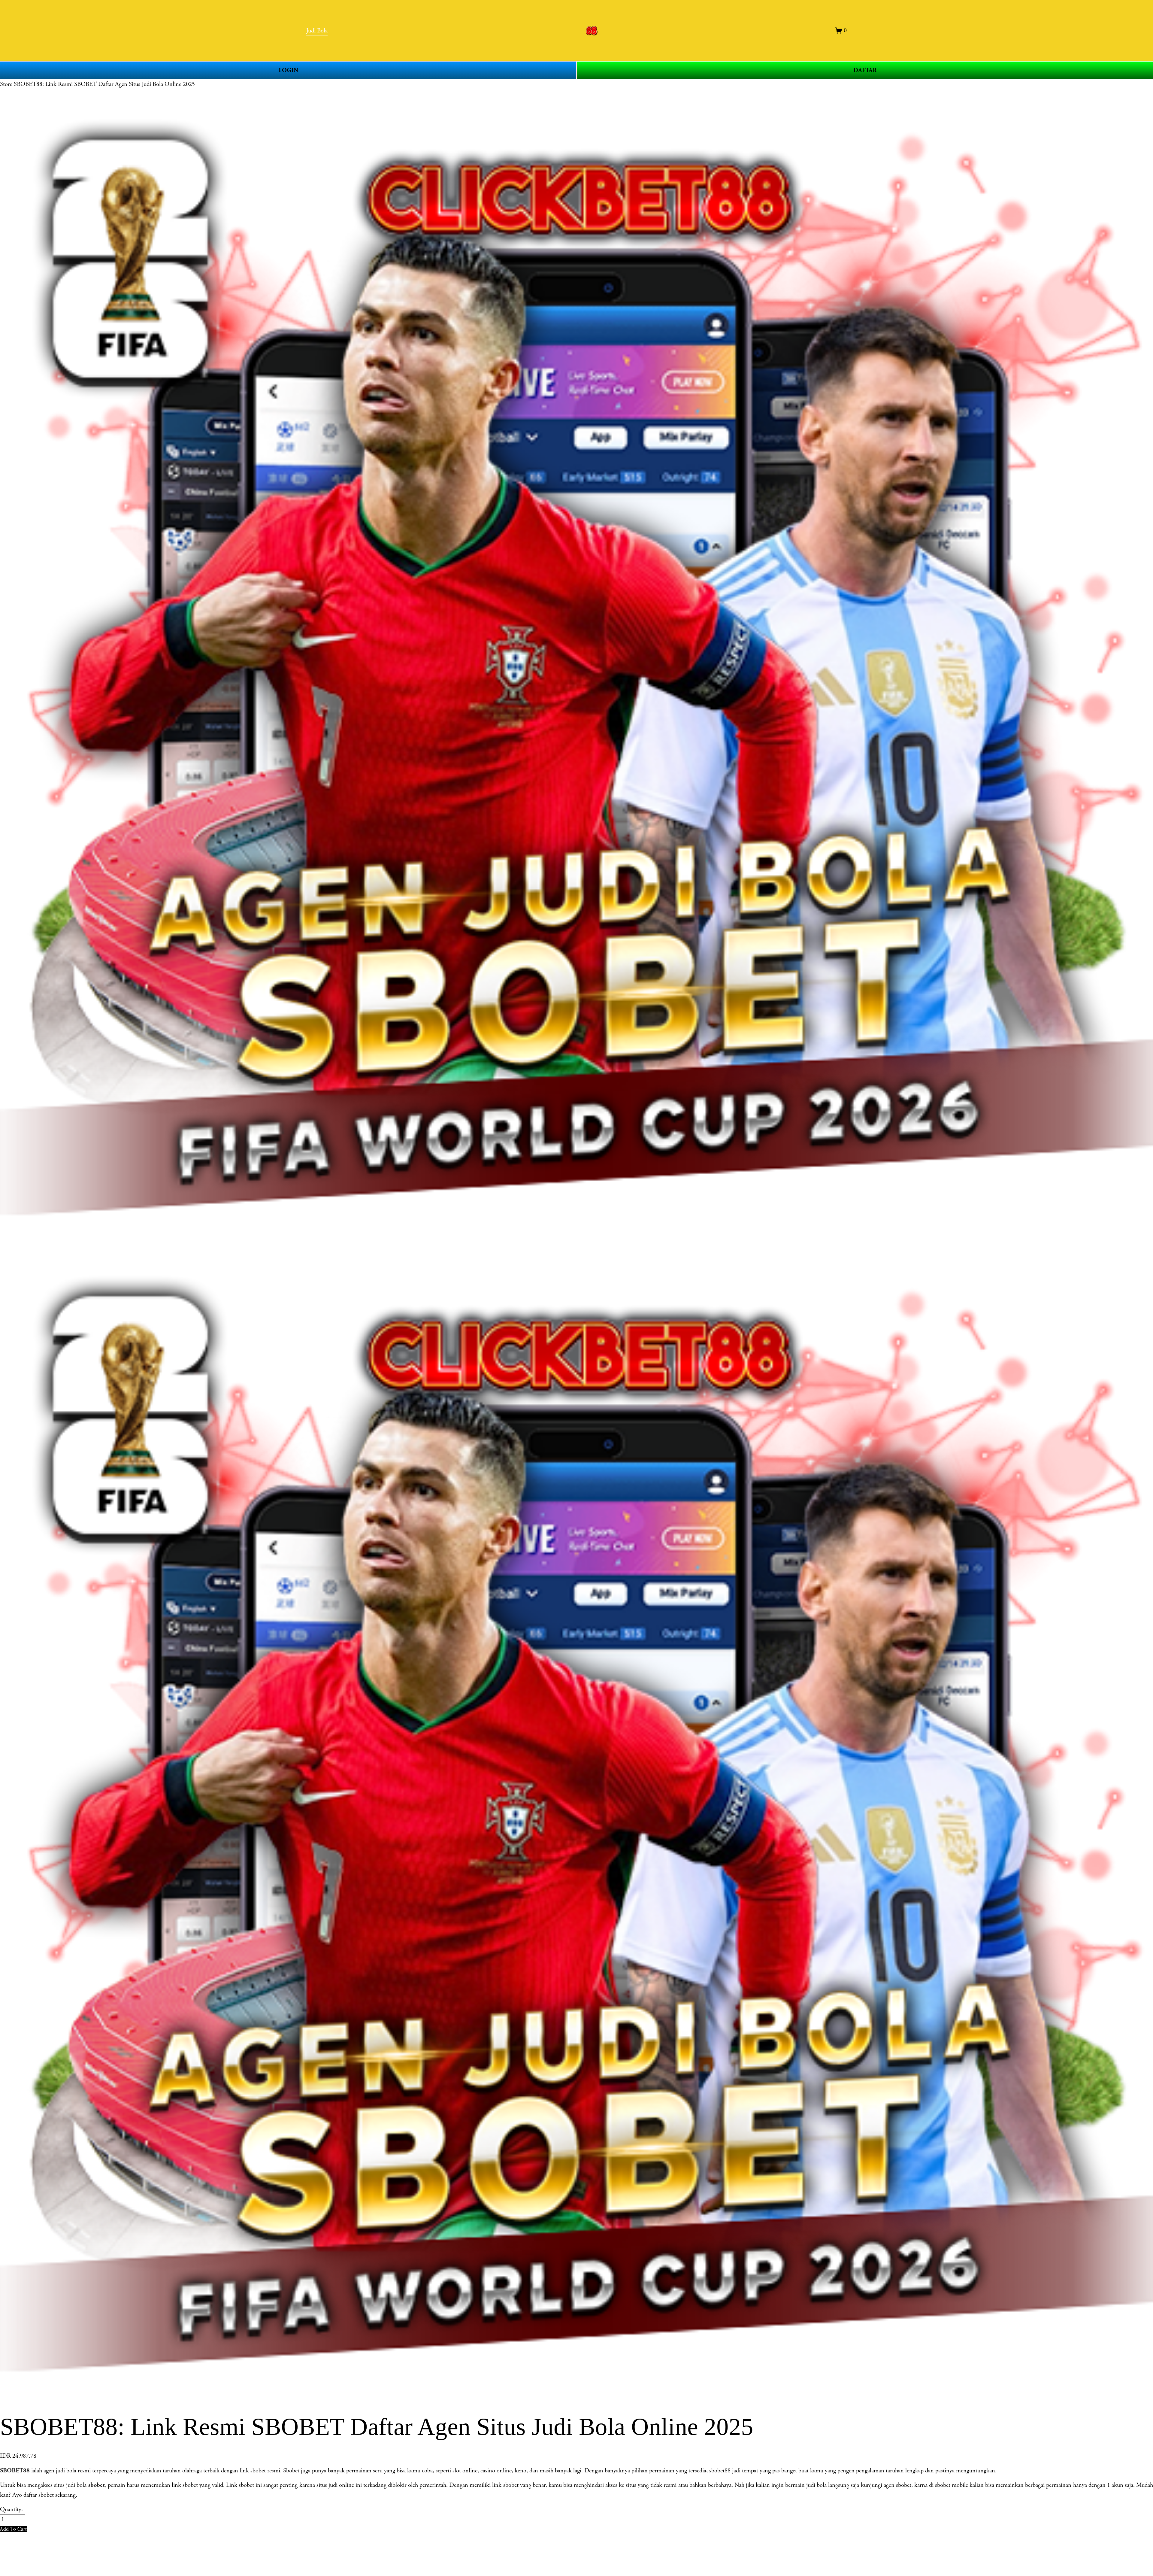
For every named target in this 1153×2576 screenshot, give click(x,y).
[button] (14, 2529)
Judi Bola (317, 31)
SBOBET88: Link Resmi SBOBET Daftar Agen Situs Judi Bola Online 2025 (104, 84)
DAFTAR (865, 70)
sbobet (97, 2485)
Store (6, 84)
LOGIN (288, 70)
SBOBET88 (15, 2471)
